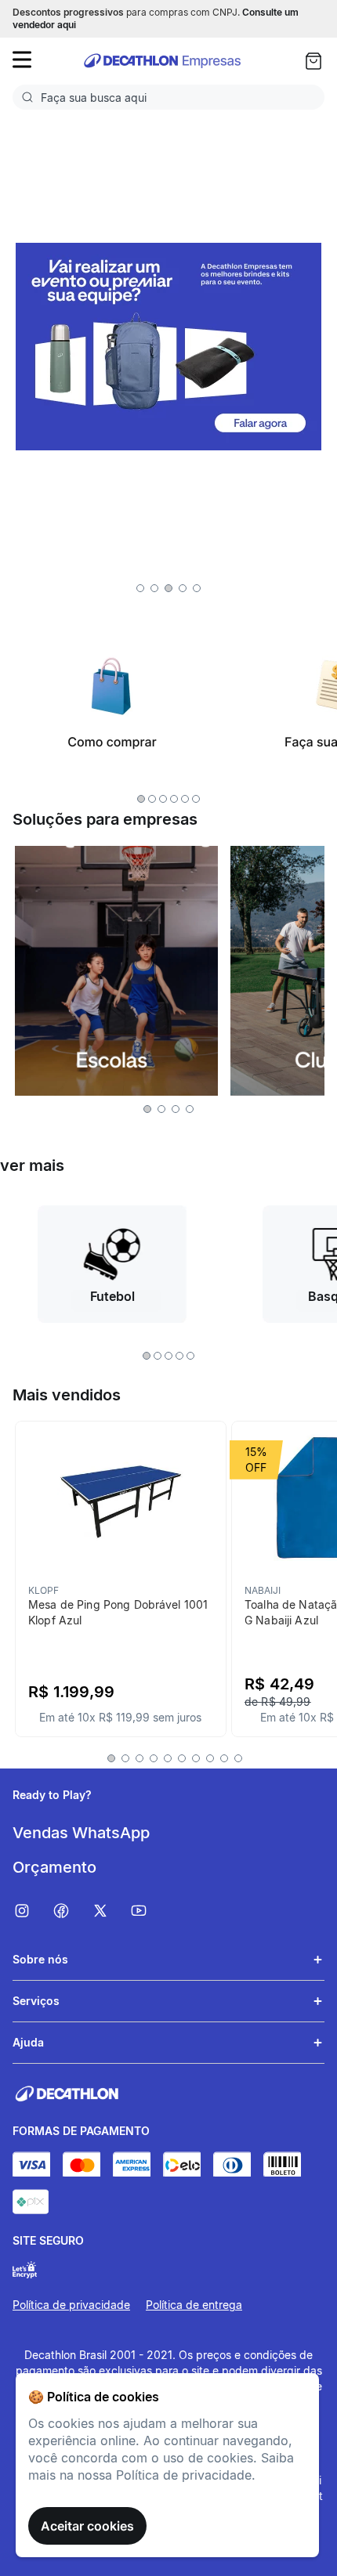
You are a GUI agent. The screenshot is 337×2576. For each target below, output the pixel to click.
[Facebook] (71, 1911)
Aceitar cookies (87, 2526)
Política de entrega (194, 2305)
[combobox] (168, 97)
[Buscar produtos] (31, 97)
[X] (111, 1911)
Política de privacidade (71, 2305)
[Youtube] (149, 1911)
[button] (140, 588)
